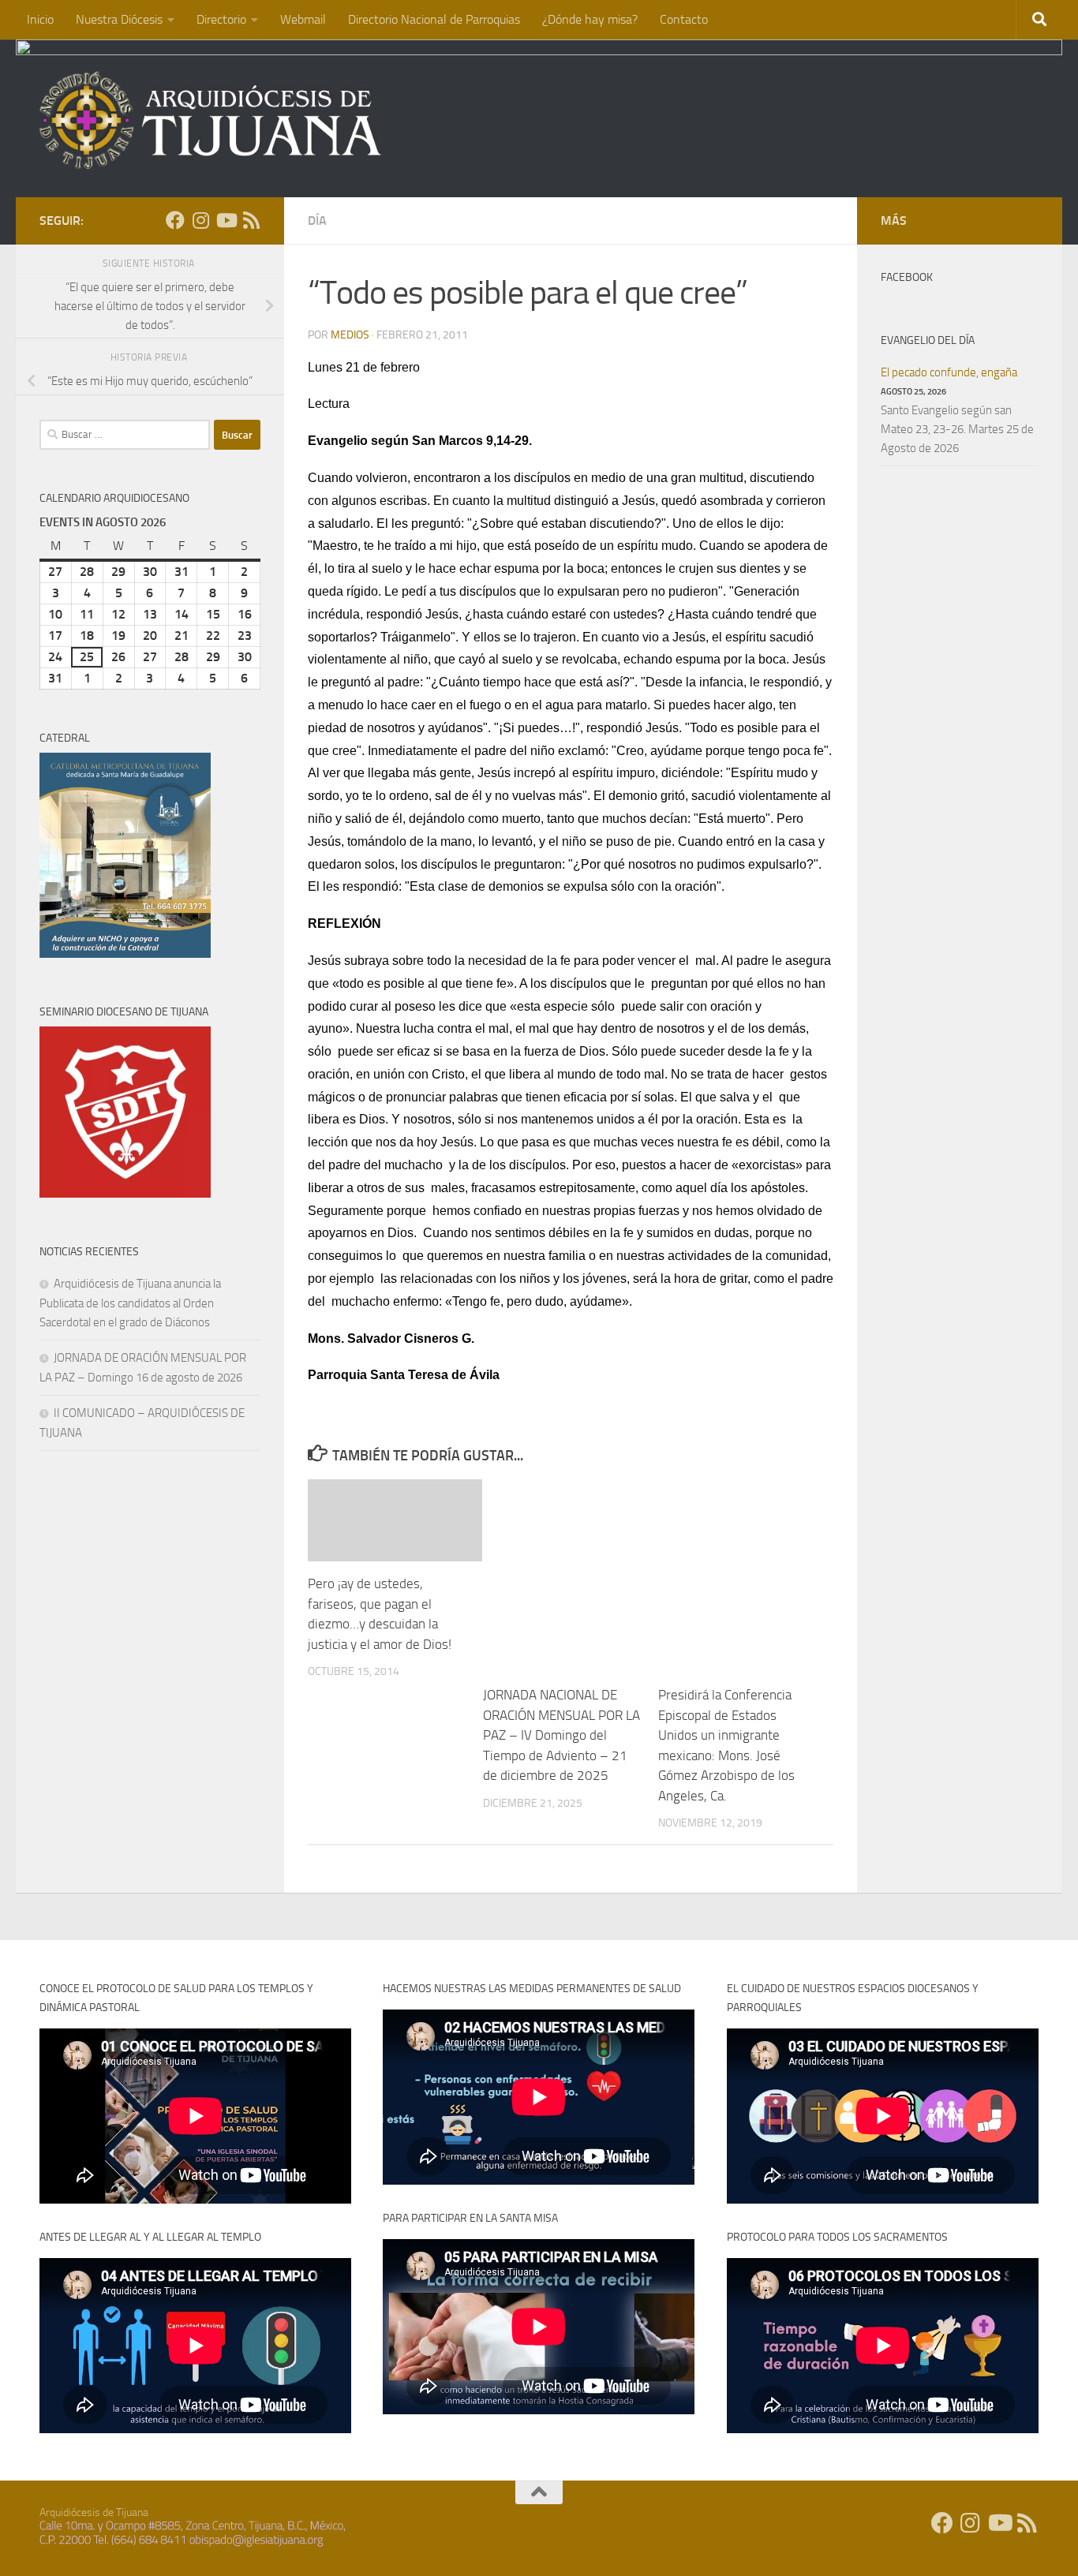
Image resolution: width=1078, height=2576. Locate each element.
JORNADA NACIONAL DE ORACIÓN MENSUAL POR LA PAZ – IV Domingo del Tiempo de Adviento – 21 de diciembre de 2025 (561, 1735)
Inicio (40, 19)
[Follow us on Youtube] (226, 220)
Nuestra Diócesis (119, 19)
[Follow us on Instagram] (200, 220)
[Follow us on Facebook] (175, 220)
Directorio (221, 19)
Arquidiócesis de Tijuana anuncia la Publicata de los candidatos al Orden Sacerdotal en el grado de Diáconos (130, 1303)
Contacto (684, 19)
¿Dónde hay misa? (590, 19)
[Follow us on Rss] (251, 220)
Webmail (303, 19)
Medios (350, 335)
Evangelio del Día (928, 340)
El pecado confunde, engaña (949, 372)
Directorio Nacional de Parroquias (434, 19)
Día (317, 221)
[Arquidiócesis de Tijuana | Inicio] (211, 120)
